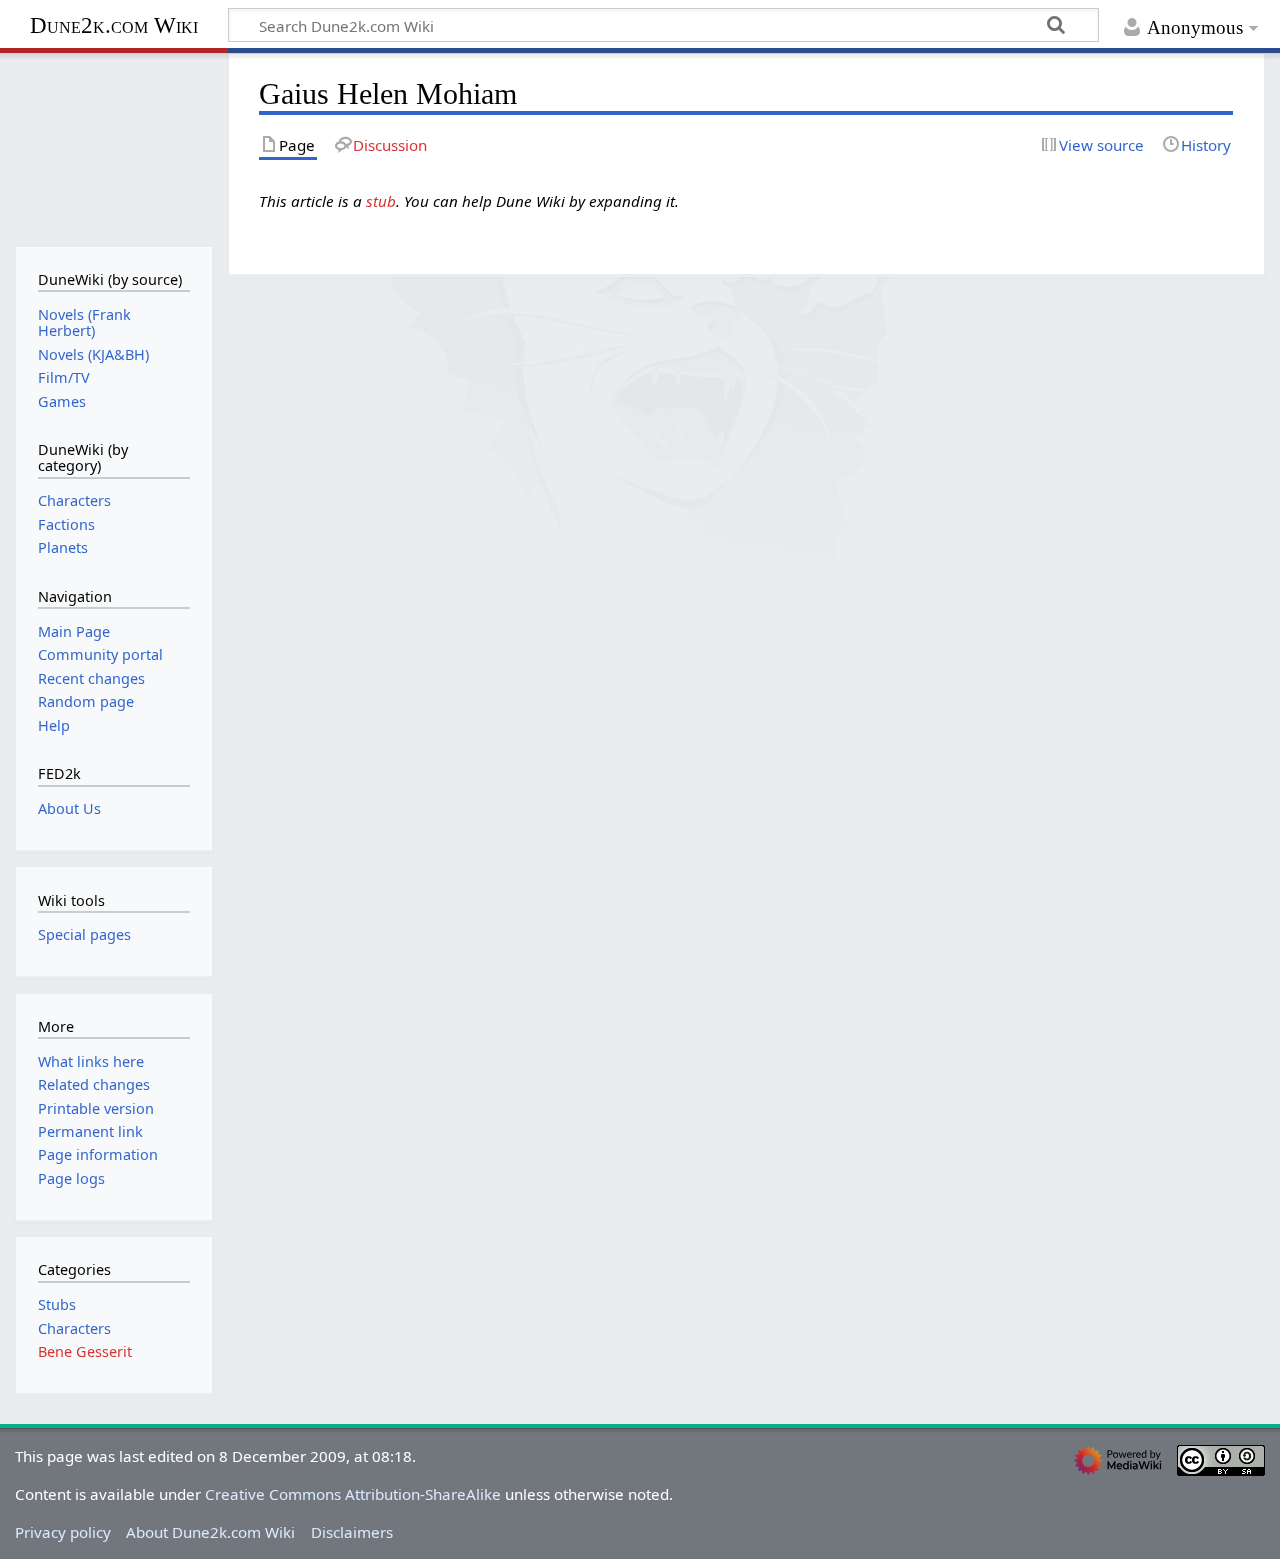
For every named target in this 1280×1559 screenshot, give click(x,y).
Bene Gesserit (85, 1351)
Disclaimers (352, 1532)
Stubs (57, 1304)
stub (381, 201)
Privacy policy (63, 1532)
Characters (74, 1328)
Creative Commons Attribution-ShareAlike (353, 1494)
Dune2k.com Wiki (114, 25)
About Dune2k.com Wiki (210, 1532)
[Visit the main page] (113, 147)
